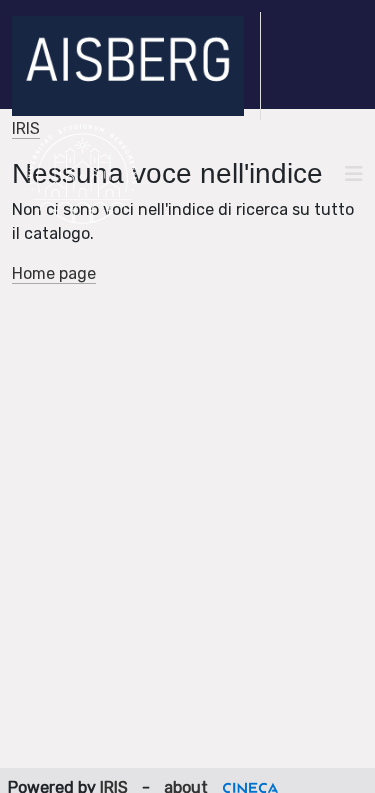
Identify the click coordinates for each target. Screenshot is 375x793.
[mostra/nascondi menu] (354, 174)
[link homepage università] (82, 174)
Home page (54, 273)
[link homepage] (136, 66)
